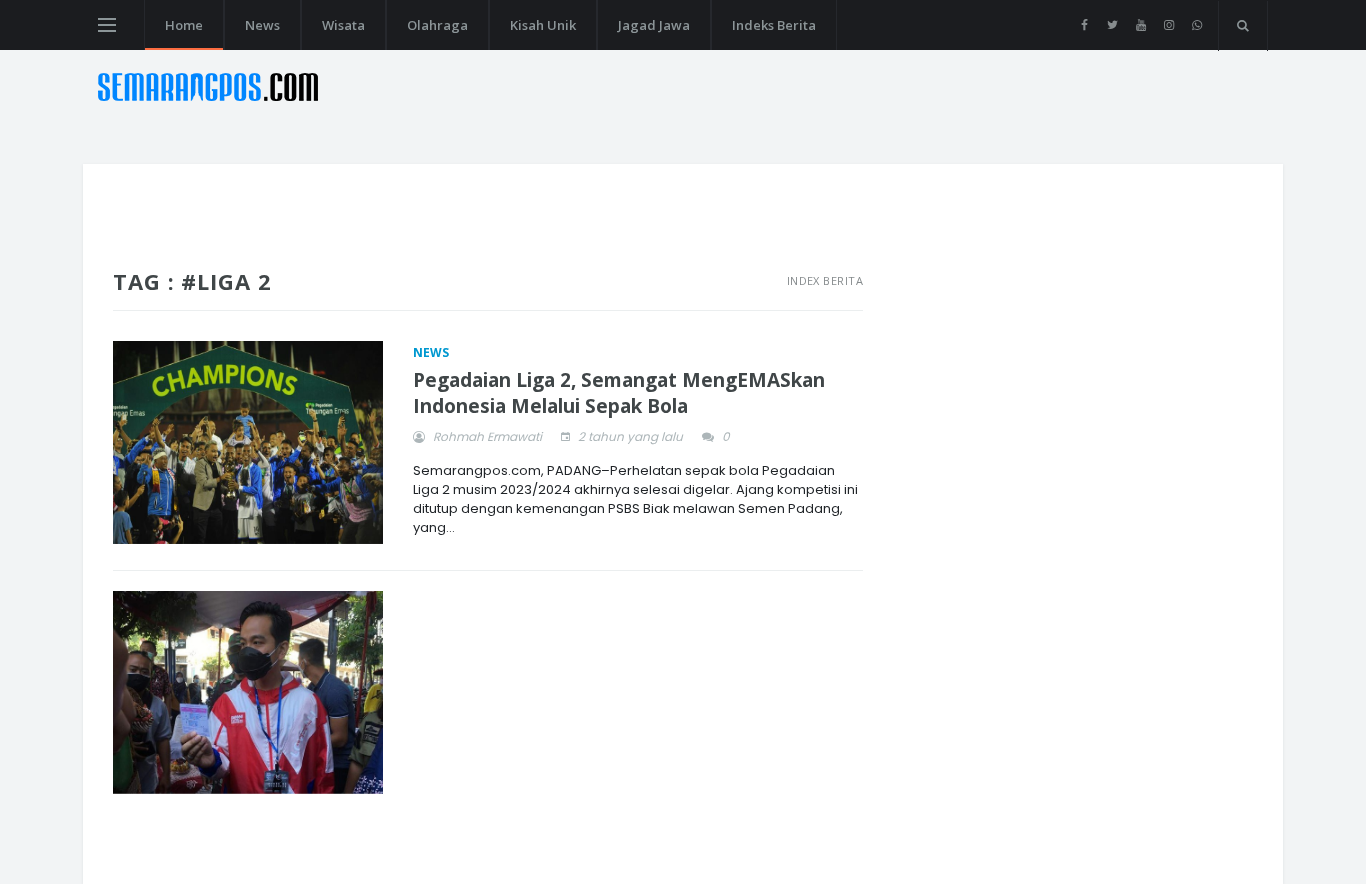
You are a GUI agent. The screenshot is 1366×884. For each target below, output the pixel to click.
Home (184, 25)
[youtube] (1140, 25)
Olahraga (437, 25)
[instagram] (1168, 25)
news (431, 352)
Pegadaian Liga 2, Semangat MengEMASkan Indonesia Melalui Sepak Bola (619, 393)
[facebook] (1084, 25)
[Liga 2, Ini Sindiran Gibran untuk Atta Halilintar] (248, 692)
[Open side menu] (107, 25)
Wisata (343, 25)
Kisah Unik (543, 25)
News (262, 25)
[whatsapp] (1196, 25)
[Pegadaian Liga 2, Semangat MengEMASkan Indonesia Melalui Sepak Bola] (248, 442)
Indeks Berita (774, 25)
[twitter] (1112, 25)
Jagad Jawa (654, 25)
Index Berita (825, 280)
